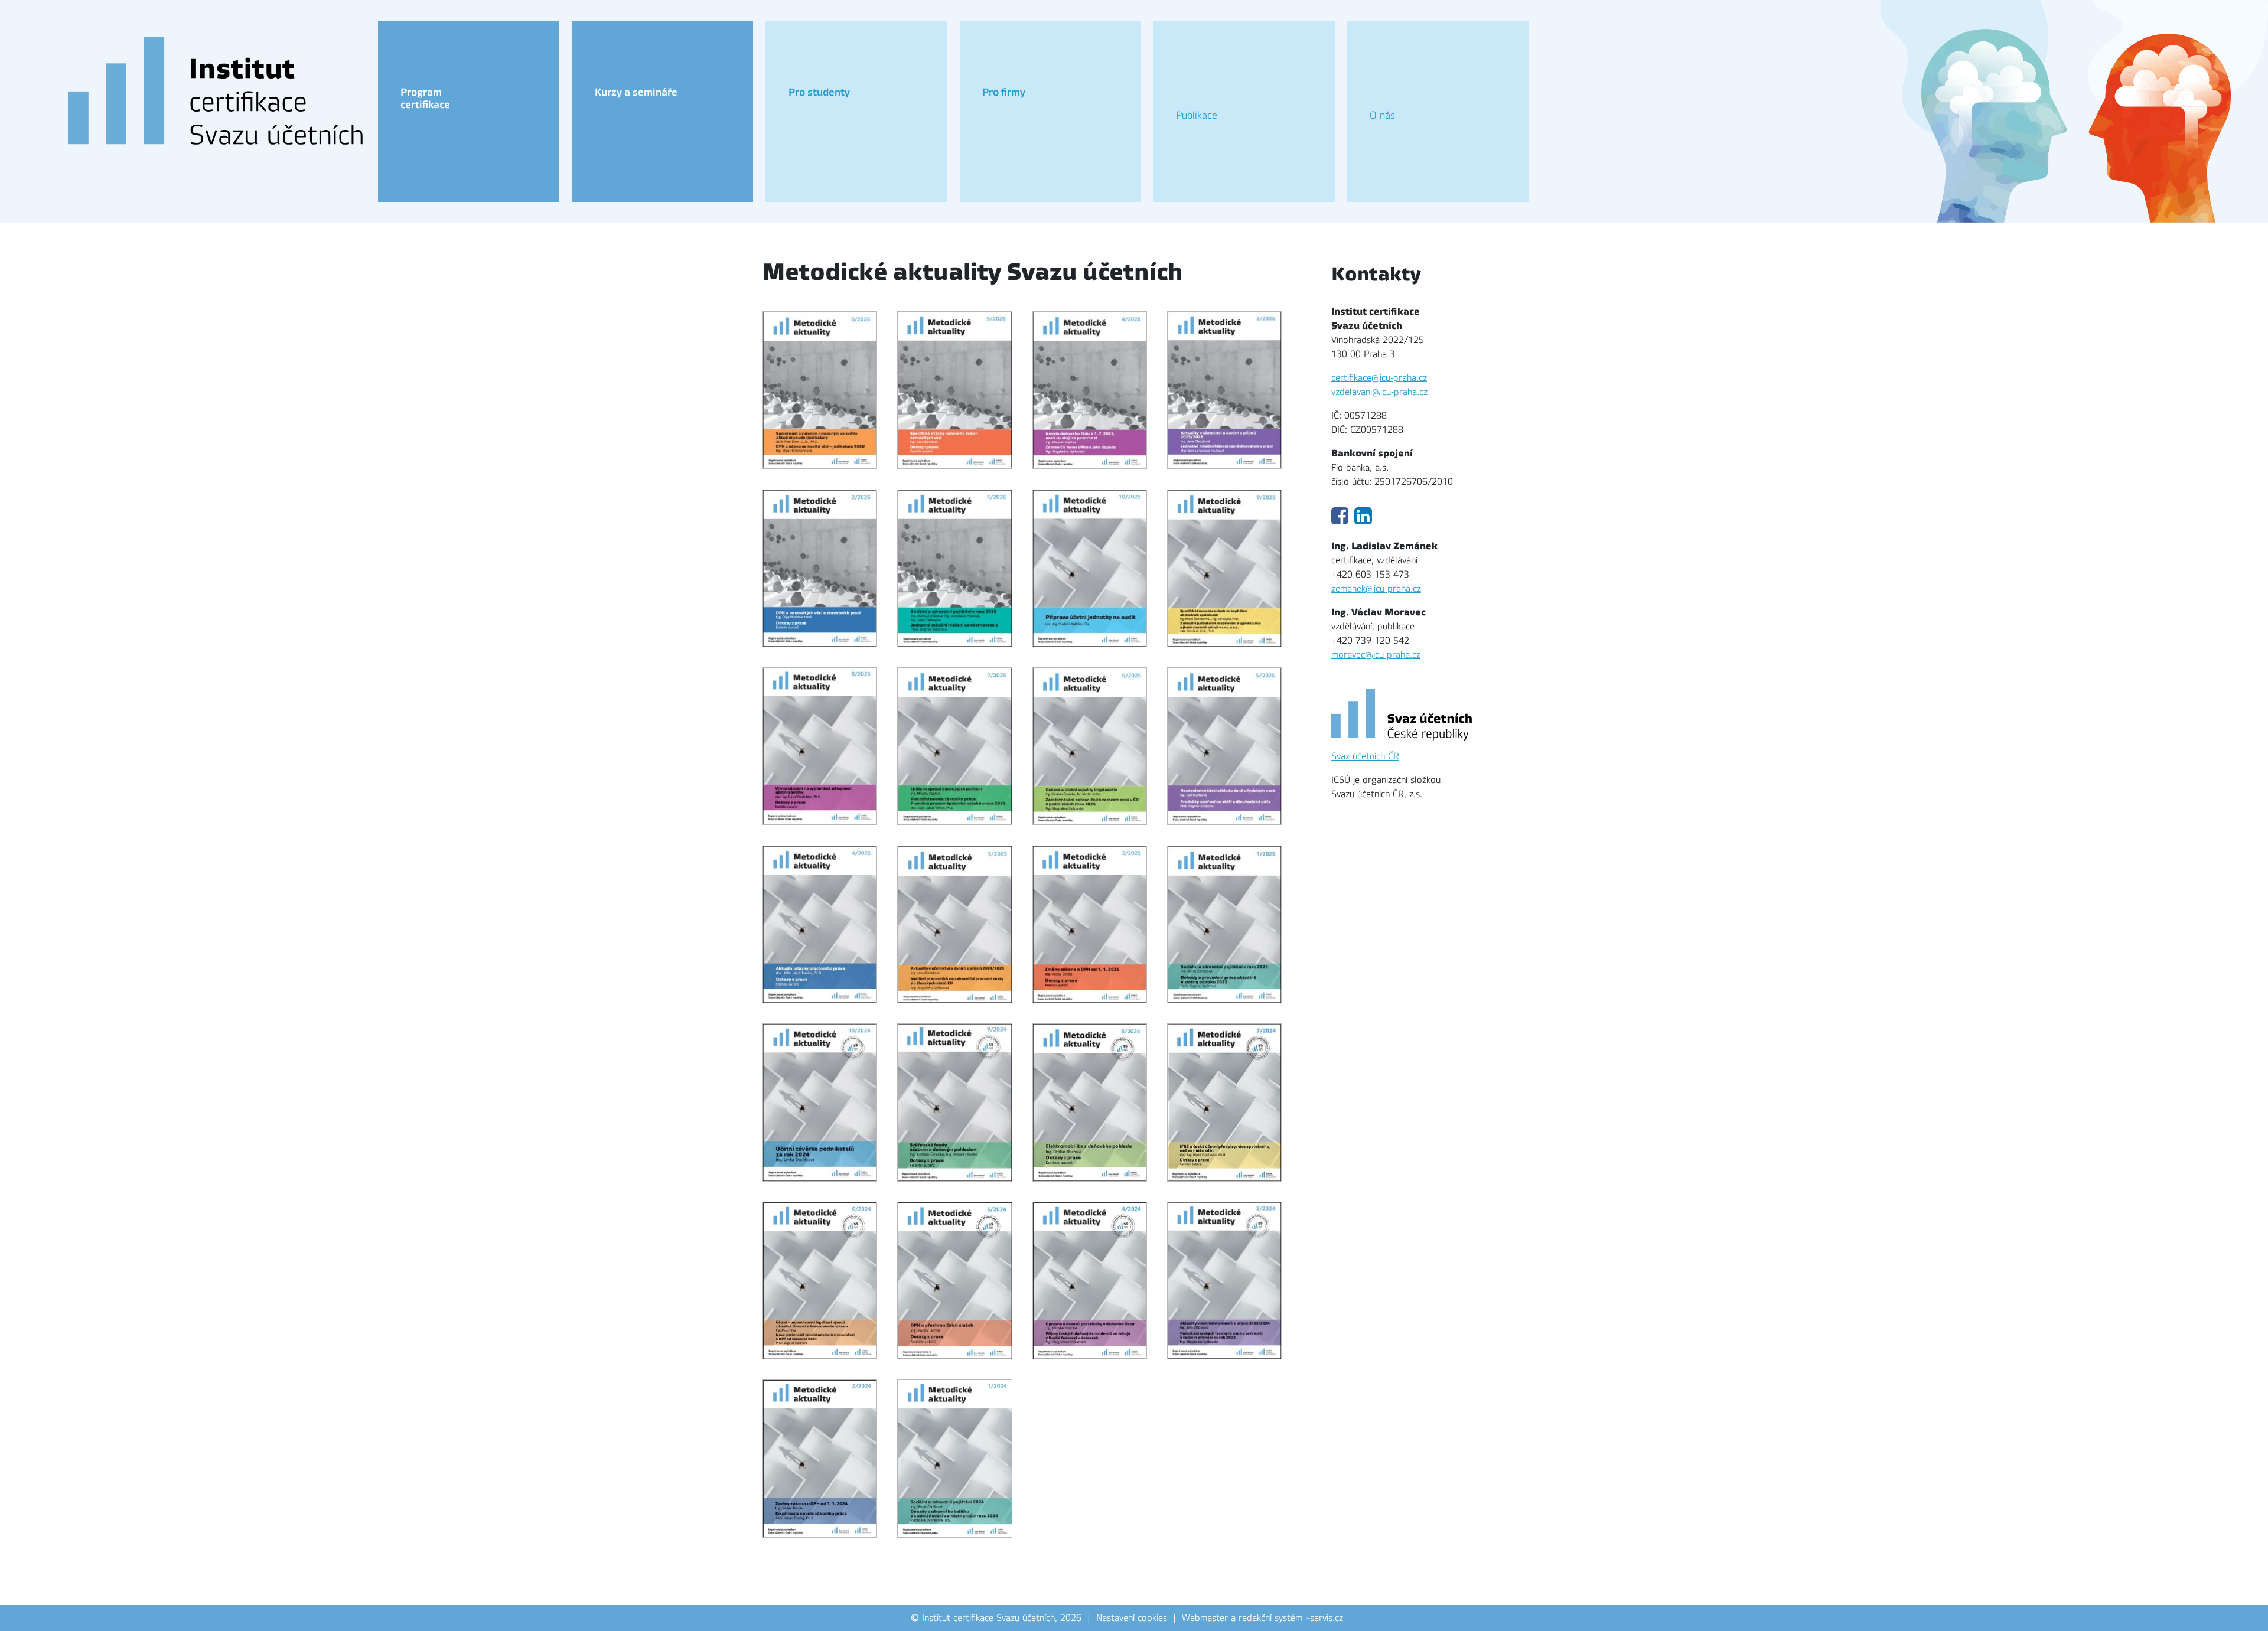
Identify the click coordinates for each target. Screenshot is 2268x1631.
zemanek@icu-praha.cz (1376, 589)
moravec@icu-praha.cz (1376, 655)
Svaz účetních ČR (1365, 756)
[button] (469, 111)
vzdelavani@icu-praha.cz (1379, 392)
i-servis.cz (1324, 1618)
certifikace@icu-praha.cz (1379, 378)
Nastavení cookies (1132, 1618)
